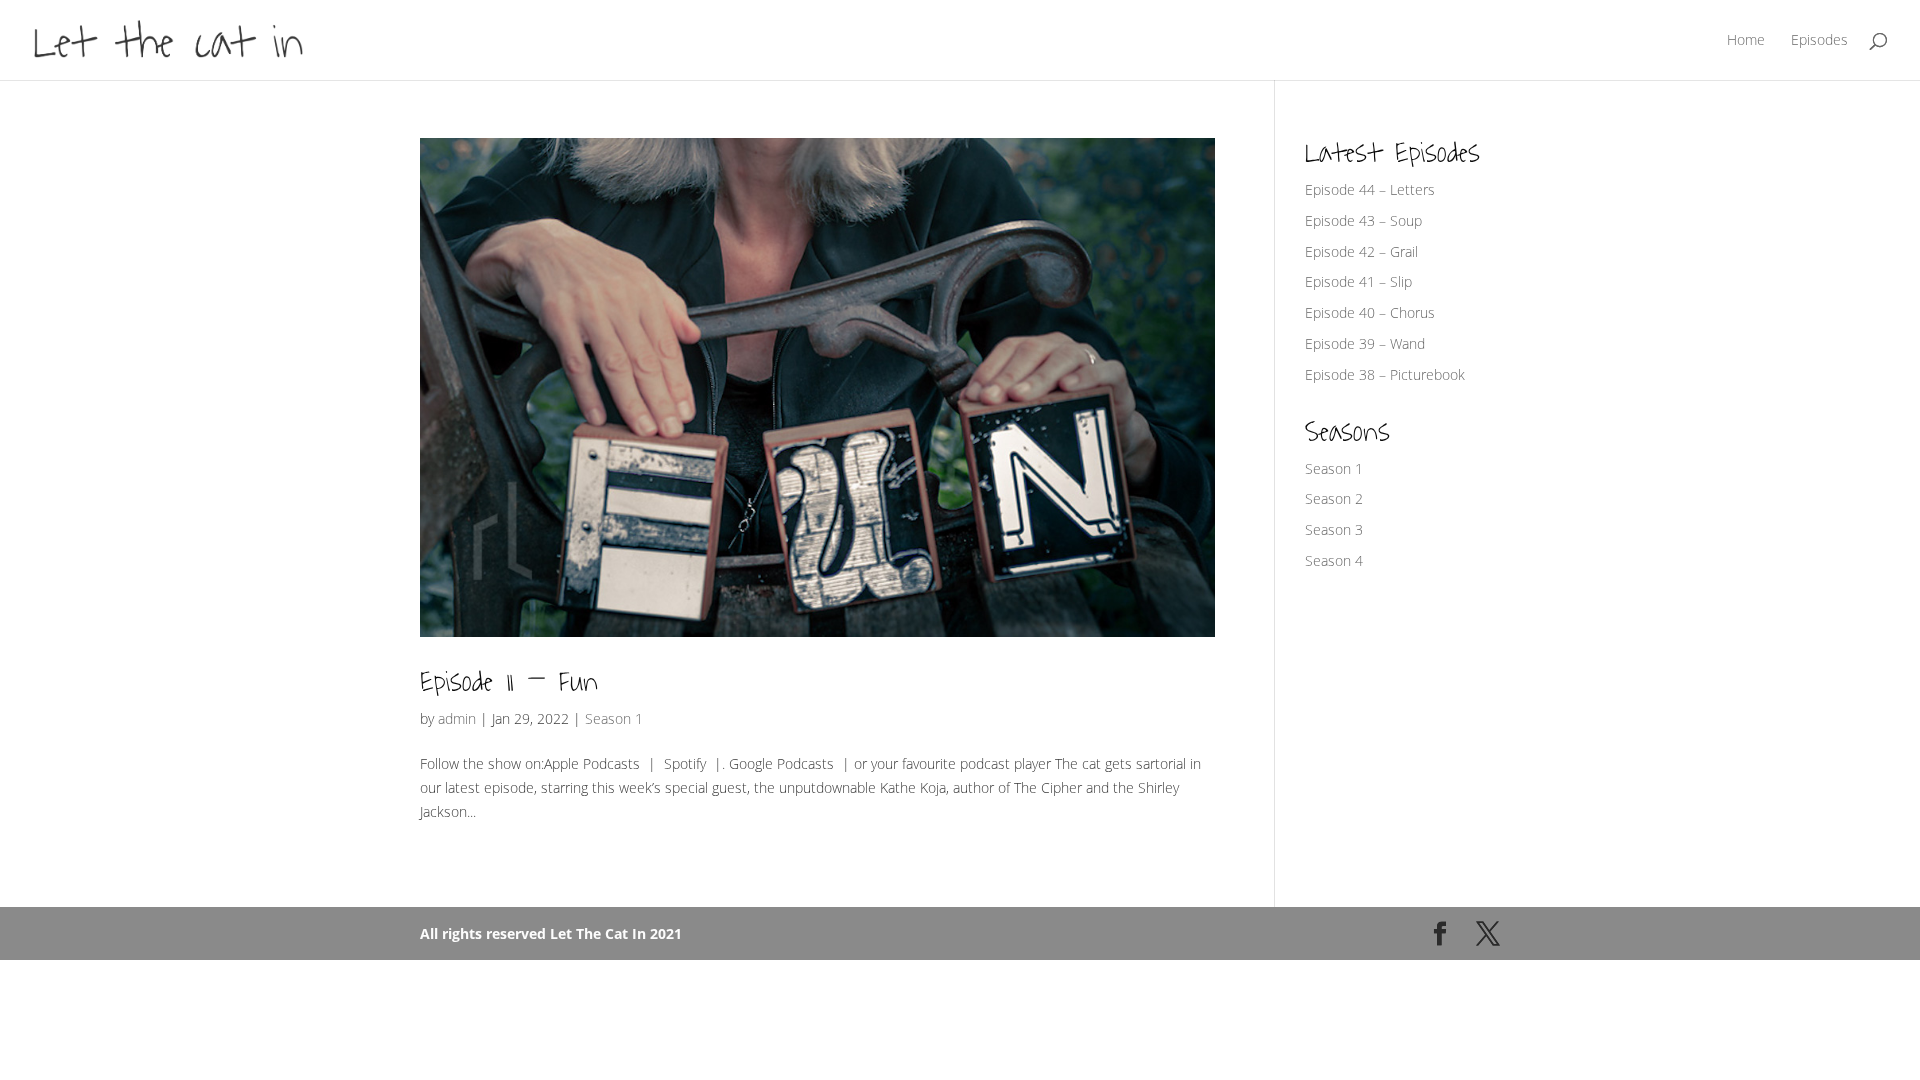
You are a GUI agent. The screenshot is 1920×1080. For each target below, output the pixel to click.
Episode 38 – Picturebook (1385, 374)
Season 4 (1334, 560)
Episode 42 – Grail (1361, 251)
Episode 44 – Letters (1370, 189)
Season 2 (1334, 498)
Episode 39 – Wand (1365, 343)
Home (1746, 41)
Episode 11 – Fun (509, 682)
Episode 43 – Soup (1363, 220)
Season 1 (614, 718)
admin (457, 718)
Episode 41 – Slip (1358, 281)
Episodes (1819, 41)
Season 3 (1334, 529)
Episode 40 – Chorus (1370, 312)
